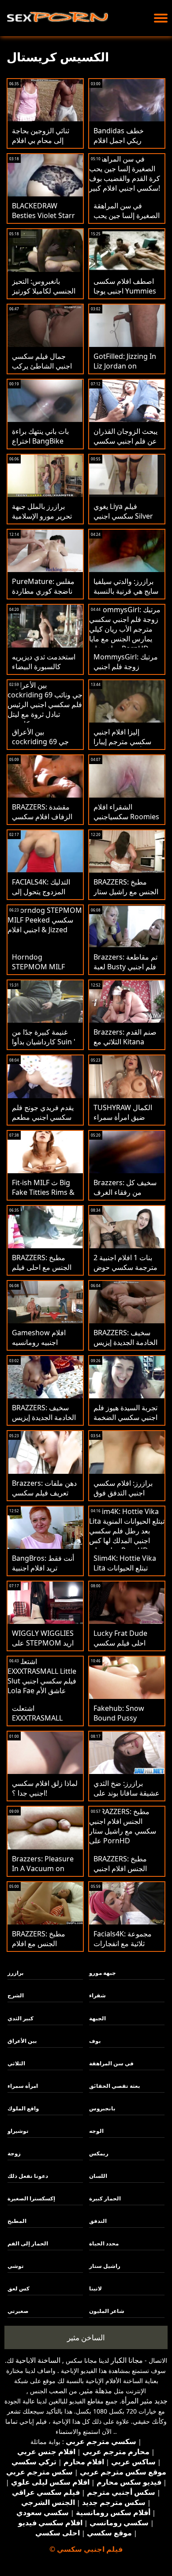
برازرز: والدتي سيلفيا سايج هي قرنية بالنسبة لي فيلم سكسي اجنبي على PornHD (126, 596)
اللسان (98, 2176)
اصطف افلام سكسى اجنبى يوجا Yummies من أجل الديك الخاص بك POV (125, 296)
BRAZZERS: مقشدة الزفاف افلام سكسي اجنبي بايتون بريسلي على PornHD (42, 821)
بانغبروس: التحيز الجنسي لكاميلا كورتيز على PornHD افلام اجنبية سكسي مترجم (44, 296)
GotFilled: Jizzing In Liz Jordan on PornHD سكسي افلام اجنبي (127, 371)
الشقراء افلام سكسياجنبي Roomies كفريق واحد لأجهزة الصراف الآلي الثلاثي (126, 821)
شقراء (97, 1995)
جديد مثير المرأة (144, 2401)
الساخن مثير (86, 2337)
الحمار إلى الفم (28, 2243)
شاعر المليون (107, 2311)
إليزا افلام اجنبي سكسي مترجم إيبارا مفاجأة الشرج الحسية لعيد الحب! (125, 746)
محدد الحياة (104, 2243)
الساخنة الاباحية (38, 2360)
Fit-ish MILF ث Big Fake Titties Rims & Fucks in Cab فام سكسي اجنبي (43, 1197)
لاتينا (95, 2288)
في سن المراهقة (111, 2063)
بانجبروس (102, 2108)
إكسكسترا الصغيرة (31, 2198)
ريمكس (99, 2153)
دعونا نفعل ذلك (28, 2176)
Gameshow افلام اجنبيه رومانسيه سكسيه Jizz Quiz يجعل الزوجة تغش (39, 1347)
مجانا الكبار (127, 2360)
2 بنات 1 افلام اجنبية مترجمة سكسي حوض (125, 1262)
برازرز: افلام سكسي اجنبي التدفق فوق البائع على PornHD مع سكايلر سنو (127, 1498)
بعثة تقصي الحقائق (115, 2086)
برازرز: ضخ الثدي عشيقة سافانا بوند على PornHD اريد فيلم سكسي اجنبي (127, 1798)
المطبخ (17, 2221)
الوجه (96, 2131)
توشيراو (18, 2131)
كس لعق (19, 2288)
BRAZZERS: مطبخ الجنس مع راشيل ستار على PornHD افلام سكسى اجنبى (126, 896)
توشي (16, 2266)
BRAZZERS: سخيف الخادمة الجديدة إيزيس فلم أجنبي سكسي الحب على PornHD (125, 1347)
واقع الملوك (23, 2108)
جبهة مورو (103, 1973)
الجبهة (97, 2018)
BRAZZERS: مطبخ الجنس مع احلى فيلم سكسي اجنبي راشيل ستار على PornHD (42, 1272)
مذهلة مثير (96, 2391)
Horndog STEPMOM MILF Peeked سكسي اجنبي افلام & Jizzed (45, 972)
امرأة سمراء (23, 2086)
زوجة (14, 2153)
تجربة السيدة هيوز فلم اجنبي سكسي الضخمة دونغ (125, 1417)
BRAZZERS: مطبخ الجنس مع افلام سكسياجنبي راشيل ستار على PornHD (40, 1948)
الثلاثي (16, 2063)
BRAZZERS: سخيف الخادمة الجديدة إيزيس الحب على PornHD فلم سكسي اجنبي (44, 1422)
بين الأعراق (22, 2041)
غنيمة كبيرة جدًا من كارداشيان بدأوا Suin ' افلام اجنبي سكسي (44, 1042)
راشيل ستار (105, 2266)
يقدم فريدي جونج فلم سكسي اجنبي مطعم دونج (43, 1117)
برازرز (16, 1973)
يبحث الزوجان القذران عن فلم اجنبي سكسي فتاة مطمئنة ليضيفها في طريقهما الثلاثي (125, 446)
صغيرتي (18, 2311)
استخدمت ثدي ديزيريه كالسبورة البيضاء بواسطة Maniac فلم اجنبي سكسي (44, 671)
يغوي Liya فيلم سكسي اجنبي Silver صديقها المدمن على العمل (123, 521)
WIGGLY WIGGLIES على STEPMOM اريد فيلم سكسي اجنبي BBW (43, 1648)
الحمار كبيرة (105, 2198)
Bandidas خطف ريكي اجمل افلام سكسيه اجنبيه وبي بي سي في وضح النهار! (125, 145)
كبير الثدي (21, 2018)
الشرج (16, 1995)
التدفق (98, 2221)
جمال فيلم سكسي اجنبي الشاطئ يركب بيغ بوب (42, 366)
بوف (95, 2041)
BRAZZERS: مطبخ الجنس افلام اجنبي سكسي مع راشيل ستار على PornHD (122, 1873)
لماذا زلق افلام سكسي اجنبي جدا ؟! (45, 1788)
